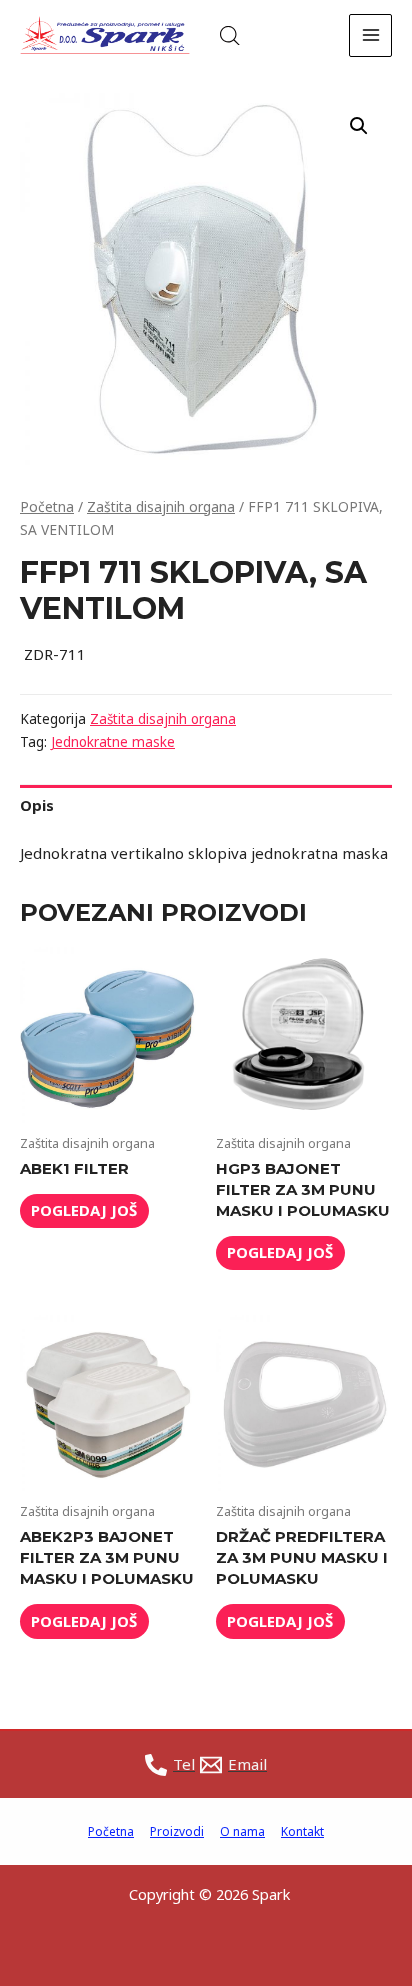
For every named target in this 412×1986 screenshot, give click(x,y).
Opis (37, 805)
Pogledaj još (84, 1210)
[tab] (206, 805)
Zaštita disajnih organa (161, 506)
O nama (242, 1831)
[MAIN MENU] (370, 35)
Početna (47, 506)
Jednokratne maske (113, 742)
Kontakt (302, 1831)
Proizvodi (177, 1831)
